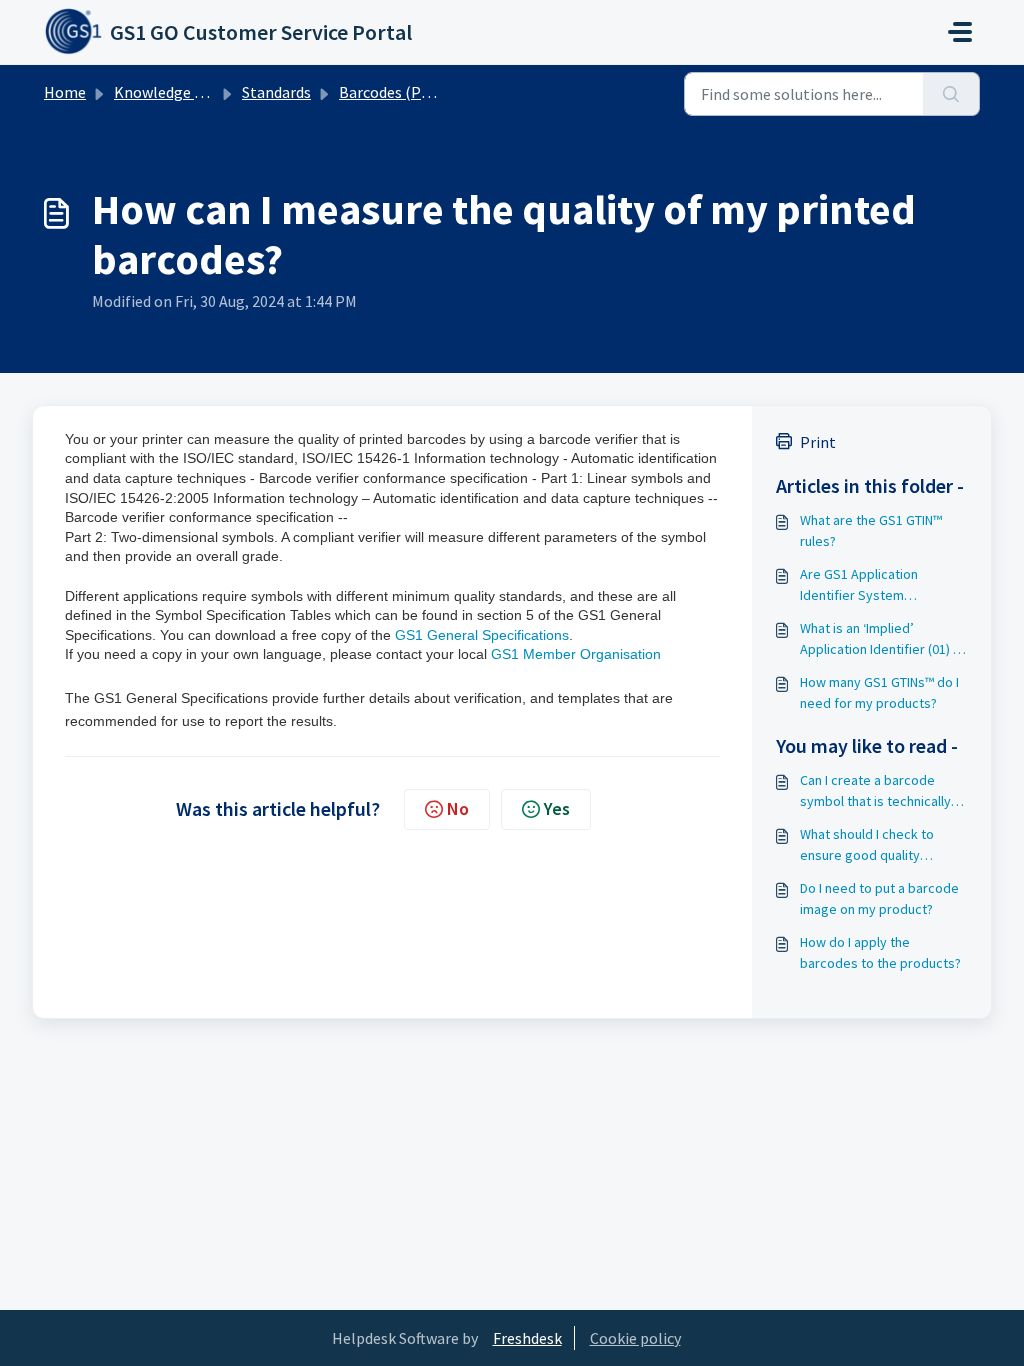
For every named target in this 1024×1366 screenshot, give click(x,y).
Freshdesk (527, 1338)
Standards (276, 92)
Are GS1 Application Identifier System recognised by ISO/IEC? (870, 585)
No (458, 808)
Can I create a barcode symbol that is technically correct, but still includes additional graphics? (875, 791)
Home (65, 92)
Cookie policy (635, 1338)
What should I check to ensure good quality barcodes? (867, 845)
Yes (557, 808)
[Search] (951, 94)
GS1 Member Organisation (576, 654)
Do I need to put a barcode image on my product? (879, 898)
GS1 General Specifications (482, 635)
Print (818, 442)
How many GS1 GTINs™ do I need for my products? (879, 692)
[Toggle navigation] (960, 32)
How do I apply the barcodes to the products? (880, 952)
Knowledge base (170, 92)
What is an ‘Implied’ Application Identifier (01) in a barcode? (881, 639)
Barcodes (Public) (399, 92)
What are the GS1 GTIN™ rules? (871, 530)
